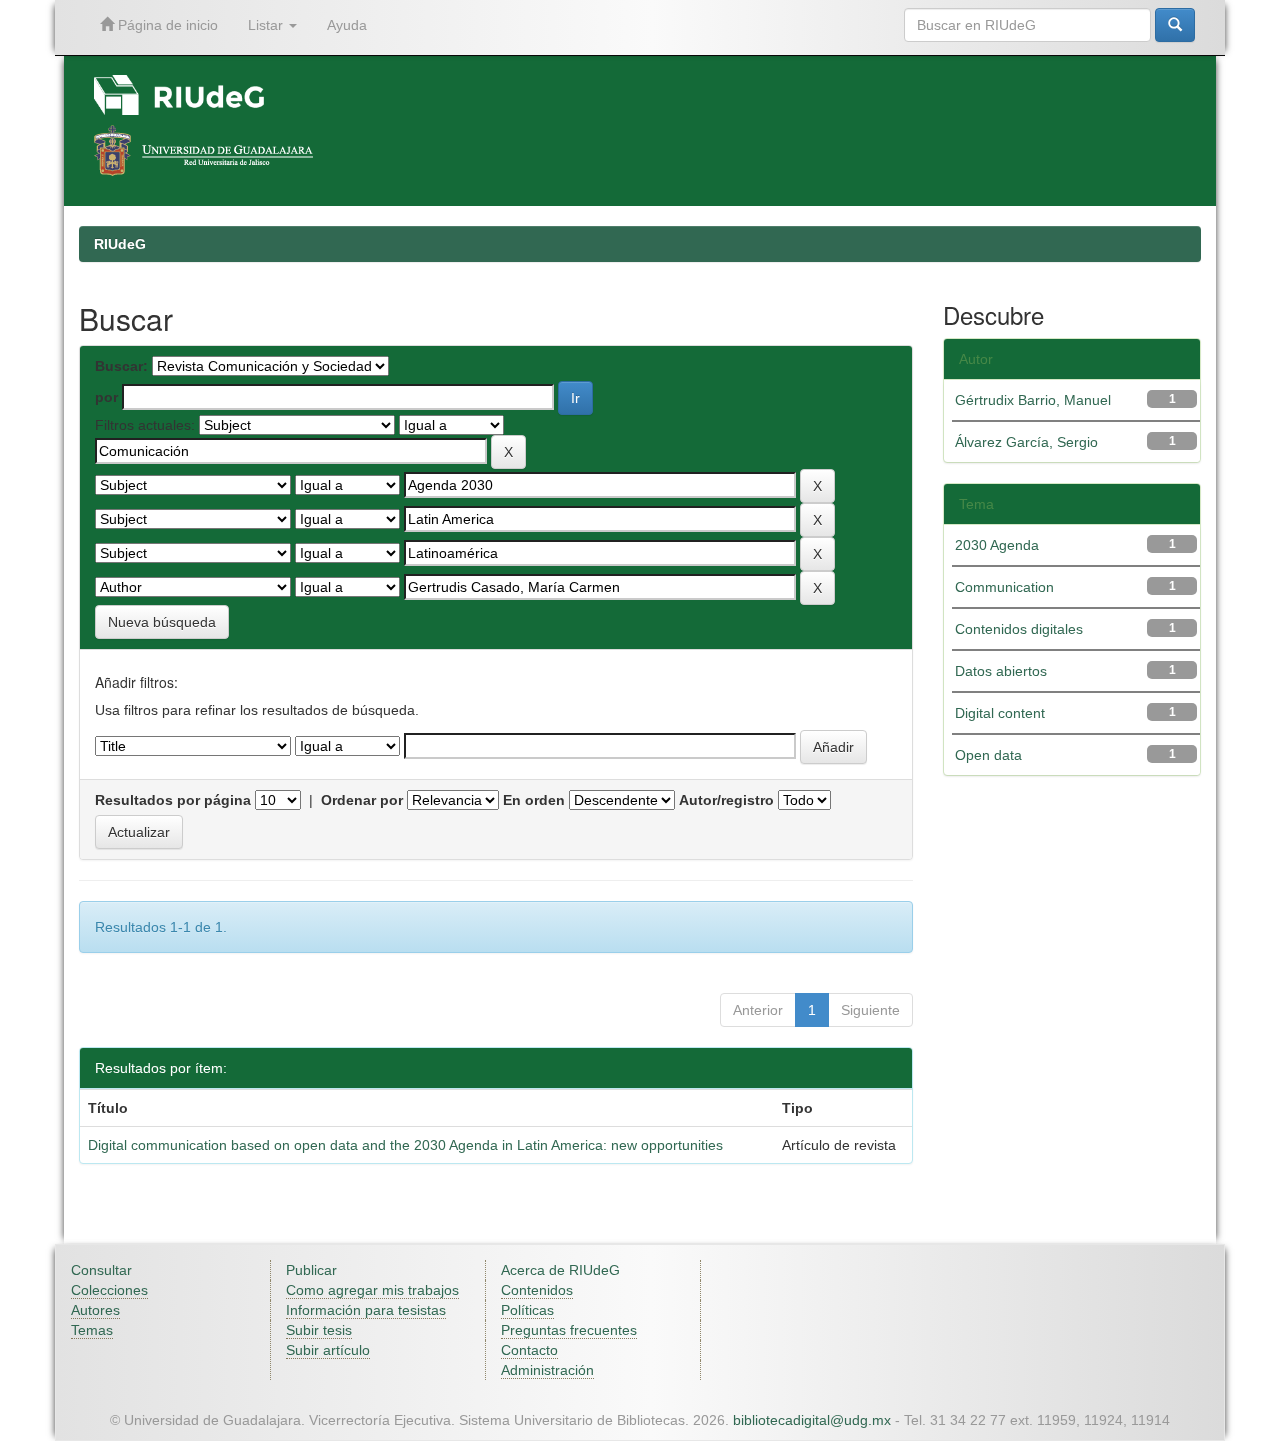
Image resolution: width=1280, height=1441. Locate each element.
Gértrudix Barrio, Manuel (1033, 400)
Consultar (101, 1270)
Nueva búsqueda (162, 622)
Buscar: (121, 366)
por (106, 397)
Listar (267, 25)
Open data (988, 755)
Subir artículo (328, 1350)
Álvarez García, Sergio (1026, 442)
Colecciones (109, 1290)
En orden (534, 800)
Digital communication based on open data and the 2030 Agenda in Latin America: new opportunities (405, 1145)
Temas (92, 1330)
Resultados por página (173, 800)
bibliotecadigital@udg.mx (812, 1420)
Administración (547, 1370)
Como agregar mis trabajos (372, 1290)
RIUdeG (120, 244)
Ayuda (347, 25)
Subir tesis (319, 1330)
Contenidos (537, 1290)
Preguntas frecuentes (569, 1330)
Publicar (311, 1270)
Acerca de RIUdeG (560, 1270)
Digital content (1000, 713)
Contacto (529, 1350)
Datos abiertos (1001, 671)
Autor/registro (726, 800)
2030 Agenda (997, 545)
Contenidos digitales (1019, 629)
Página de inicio (166, 25)
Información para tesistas (366, 1310)
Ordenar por (362, 800)
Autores (95, 1310)
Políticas (527, 1310)
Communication (1004, 587)
